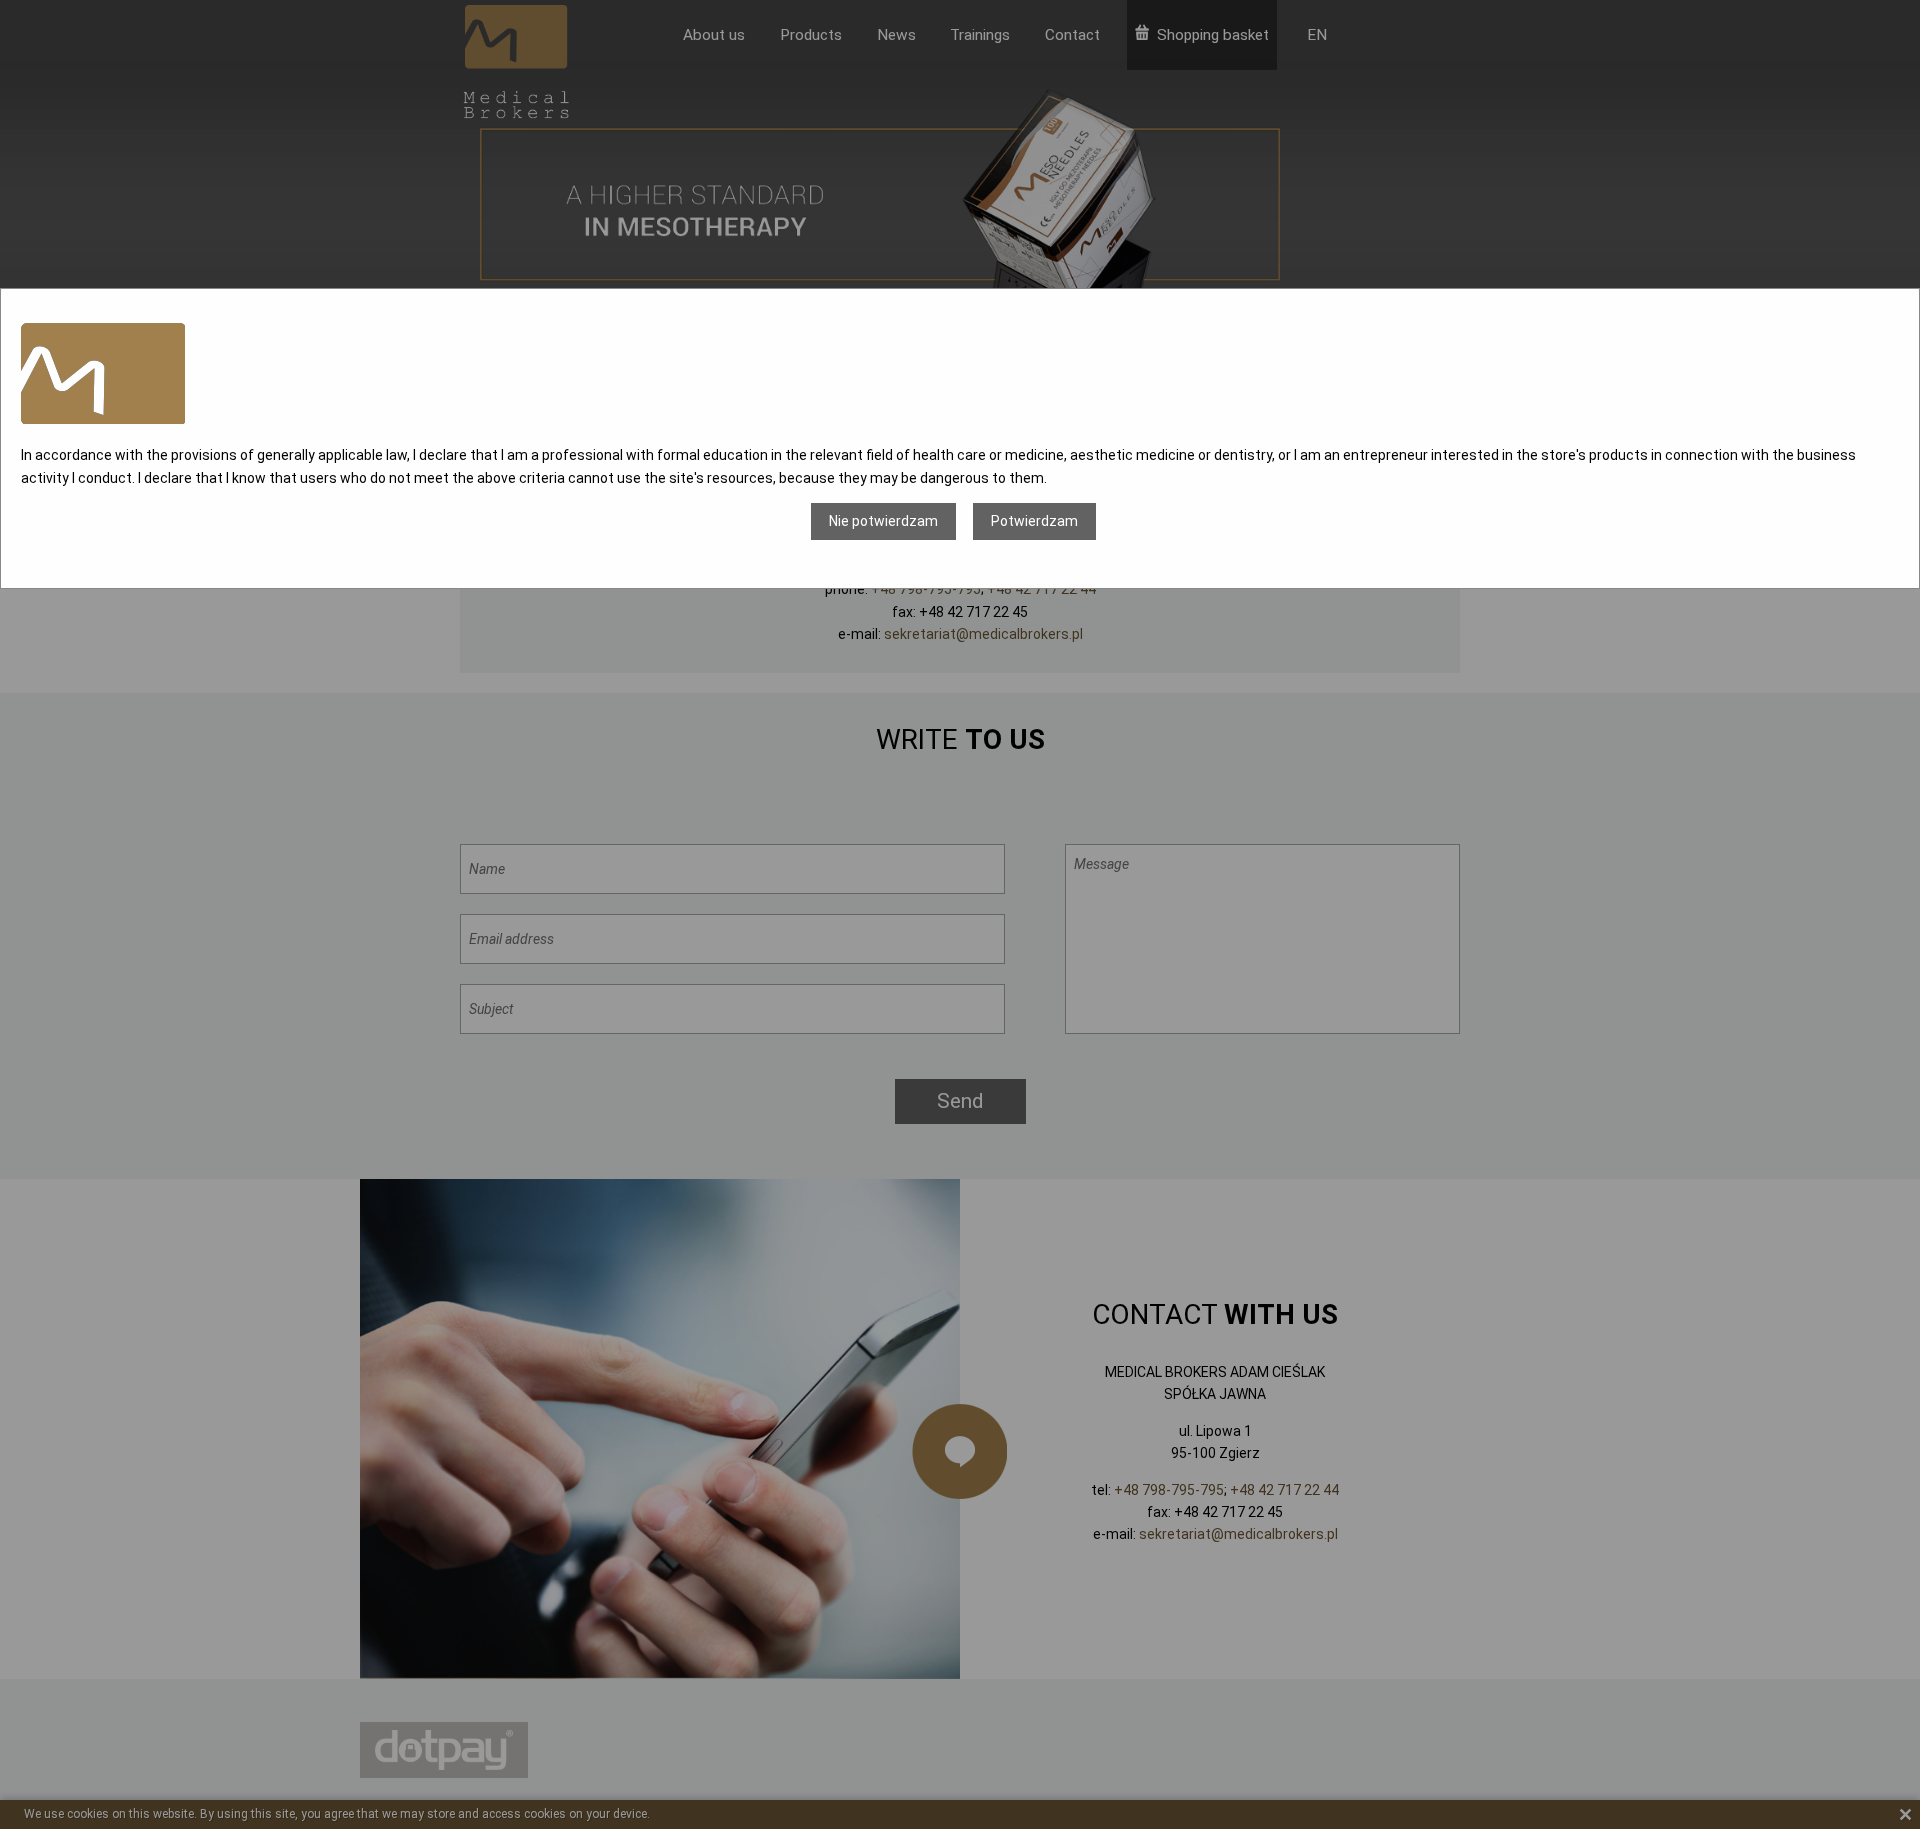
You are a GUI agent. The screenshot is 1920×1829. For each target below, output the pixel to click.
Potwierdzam (1034, 521)
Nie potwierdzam (883, 521)
